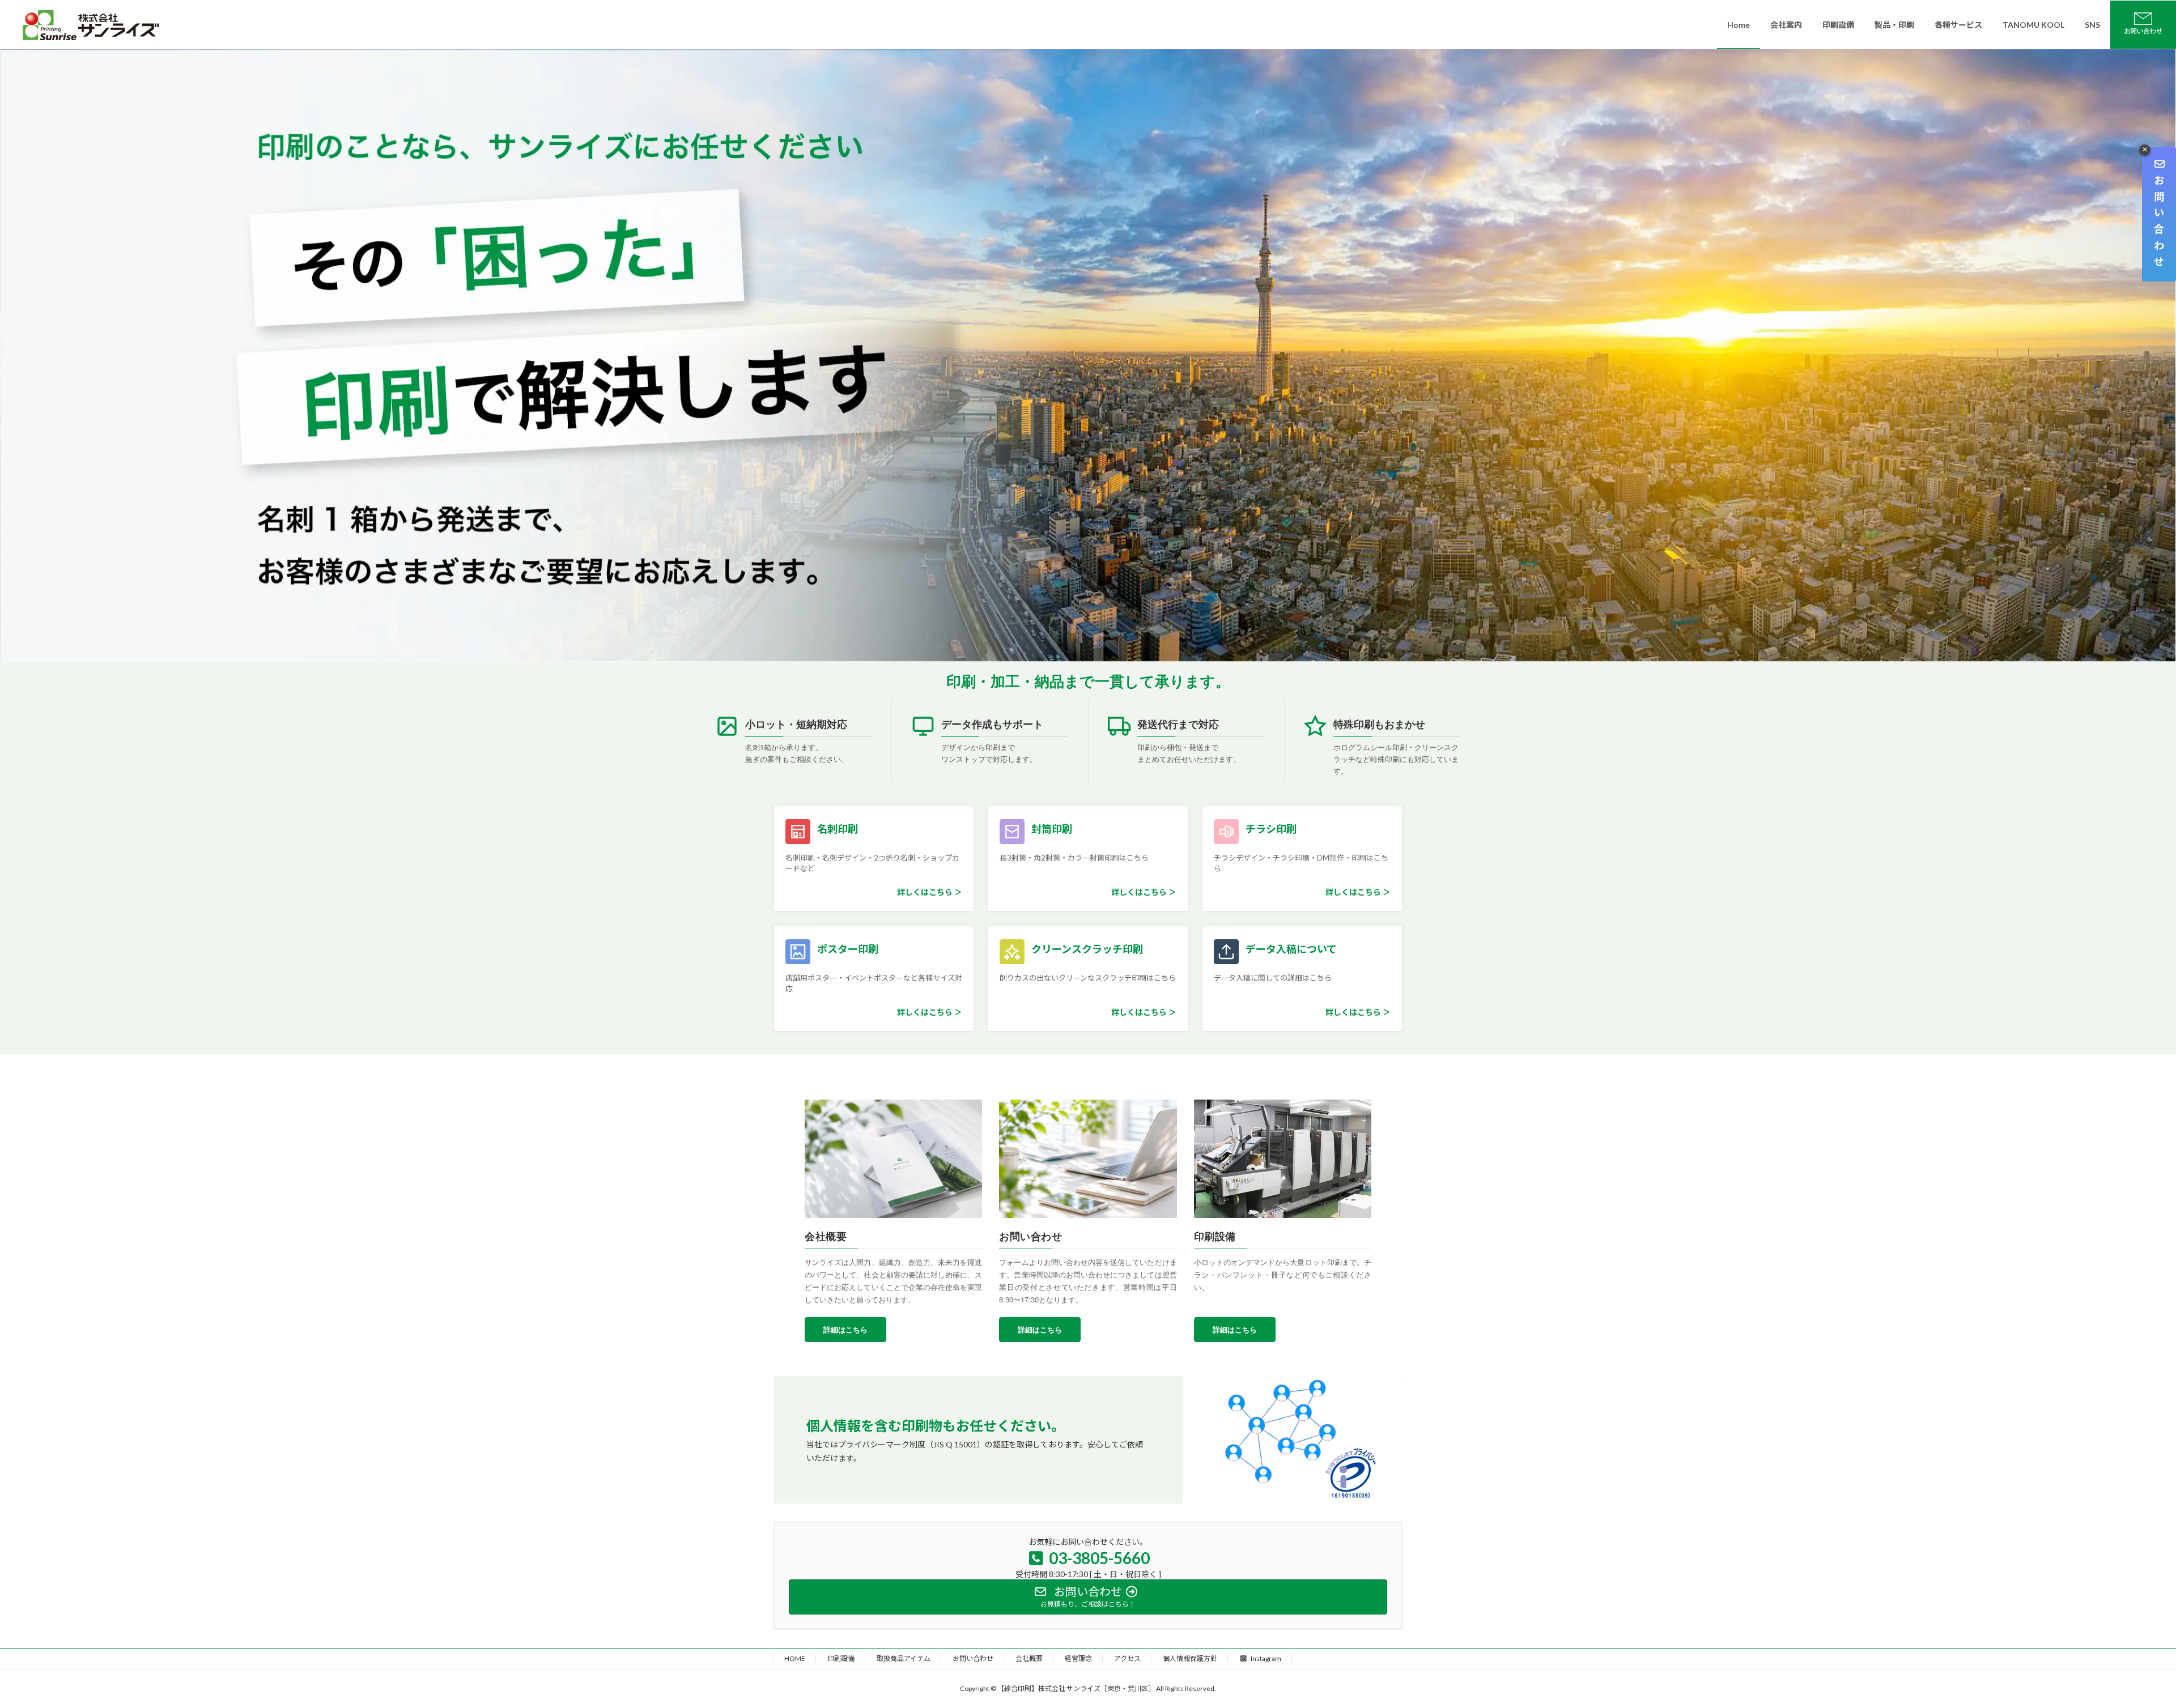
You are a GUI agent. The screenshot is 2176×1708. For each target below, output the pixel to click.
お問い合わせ (973, 1658)
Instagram (1266, 1658)
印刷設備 (841, 1658)
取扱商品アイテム (904, 1658)
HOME (795, 1658)
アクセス (1127, 1658)
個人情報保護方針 (1190, 1658)
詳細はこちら (845, 1329)
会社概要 (1029, 1658)
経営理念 (1078, 1658)
